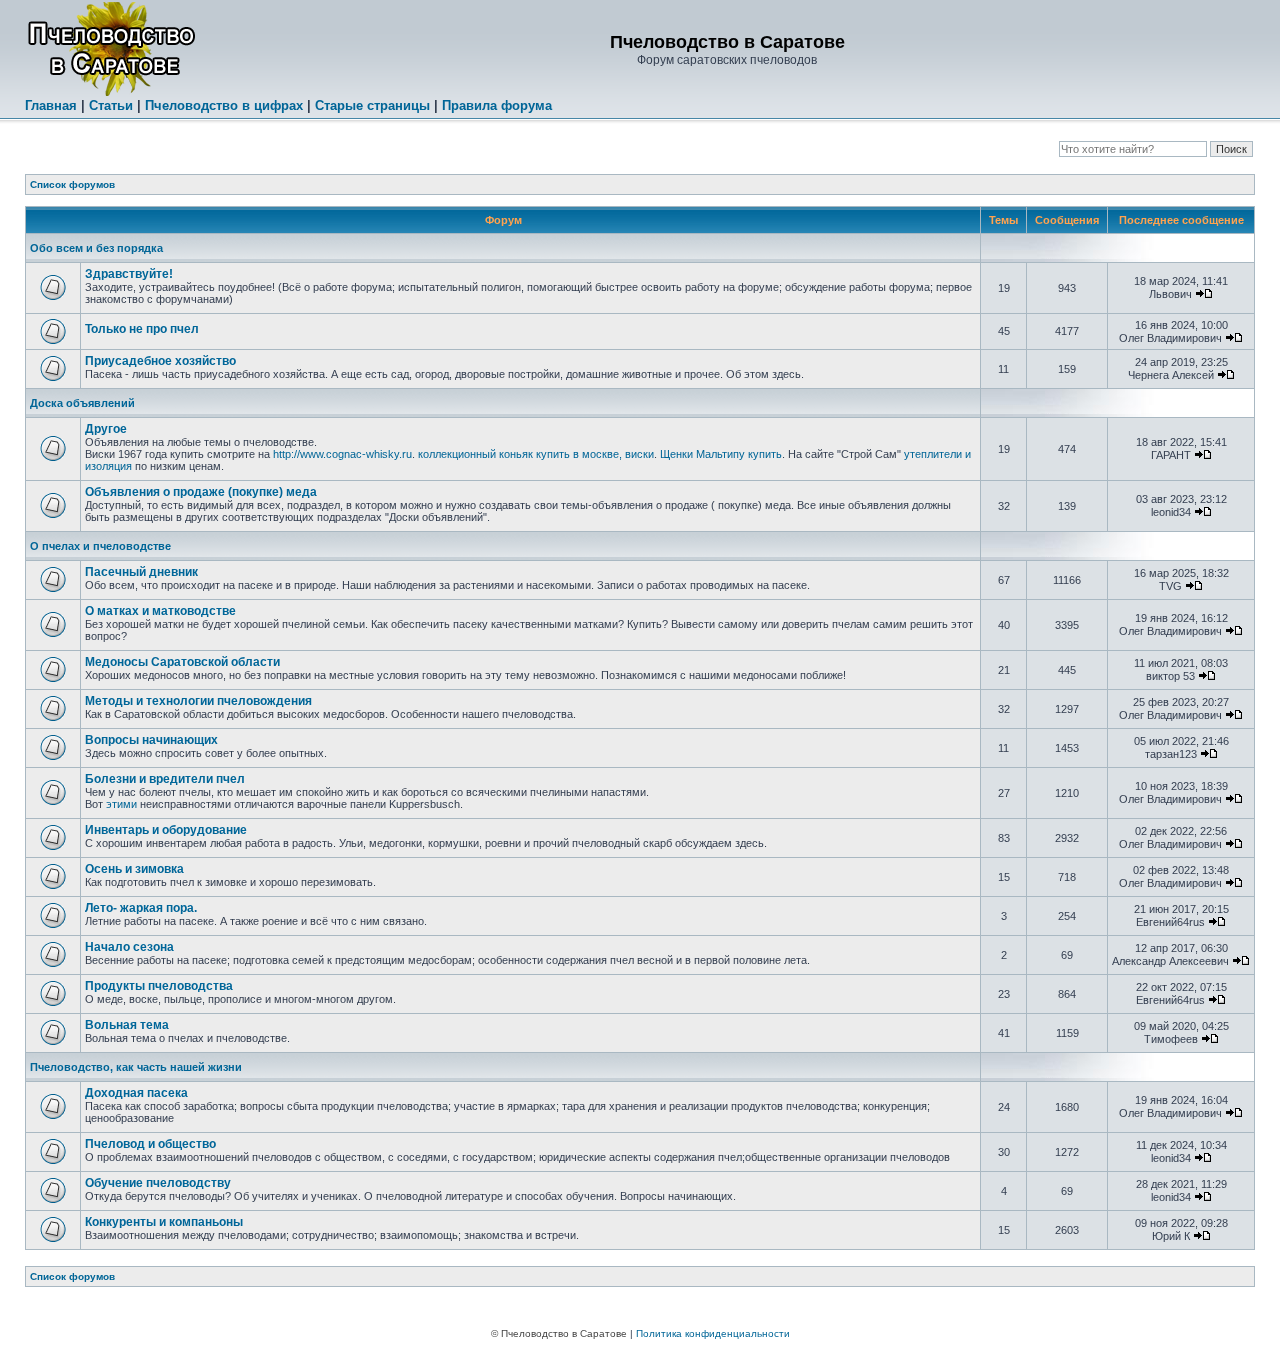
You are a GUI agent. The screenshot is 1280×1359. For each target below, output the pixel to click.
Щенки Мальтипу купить (721, 454)
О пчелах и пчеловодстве (100, 546)
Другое (106, 429)
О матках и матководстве (160, 611)
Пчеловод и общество (150, 1144)
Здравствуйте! (129, 274)
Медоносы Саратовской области (182, 662)
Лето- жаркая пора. (141, 908)
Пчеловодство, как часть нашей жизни (136, 1067)
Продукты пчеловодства (159, 986)
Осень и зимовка (134, 869)
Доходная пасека (136, 1093)
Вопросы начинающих (151, 740)
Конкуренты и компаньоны (164, 1222)
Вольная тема (127, 1025)
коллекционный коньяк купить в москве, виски (536, 454)
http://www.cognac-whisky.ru (342, 454)
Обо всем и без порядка (96, 248)
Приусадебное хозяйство (160, 361)
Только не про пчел (142, 329)
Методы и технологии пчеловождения (198, 701)
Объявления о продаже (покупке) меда (201, 492)
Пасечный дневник (141, 572)
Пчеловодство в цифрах (224, 105)
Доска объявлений (82, 403)
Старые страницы (372, 105)
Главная (51, 105)
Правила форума (497, 105)
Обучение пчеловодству (158, 1183)
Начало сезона (129, 947)
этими (121, 804)
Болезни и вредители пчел (165, 779)
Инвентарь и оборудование (166, 830)
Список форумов (72, 184)
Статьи (111, 105)
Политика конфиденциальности (713, 1333)
